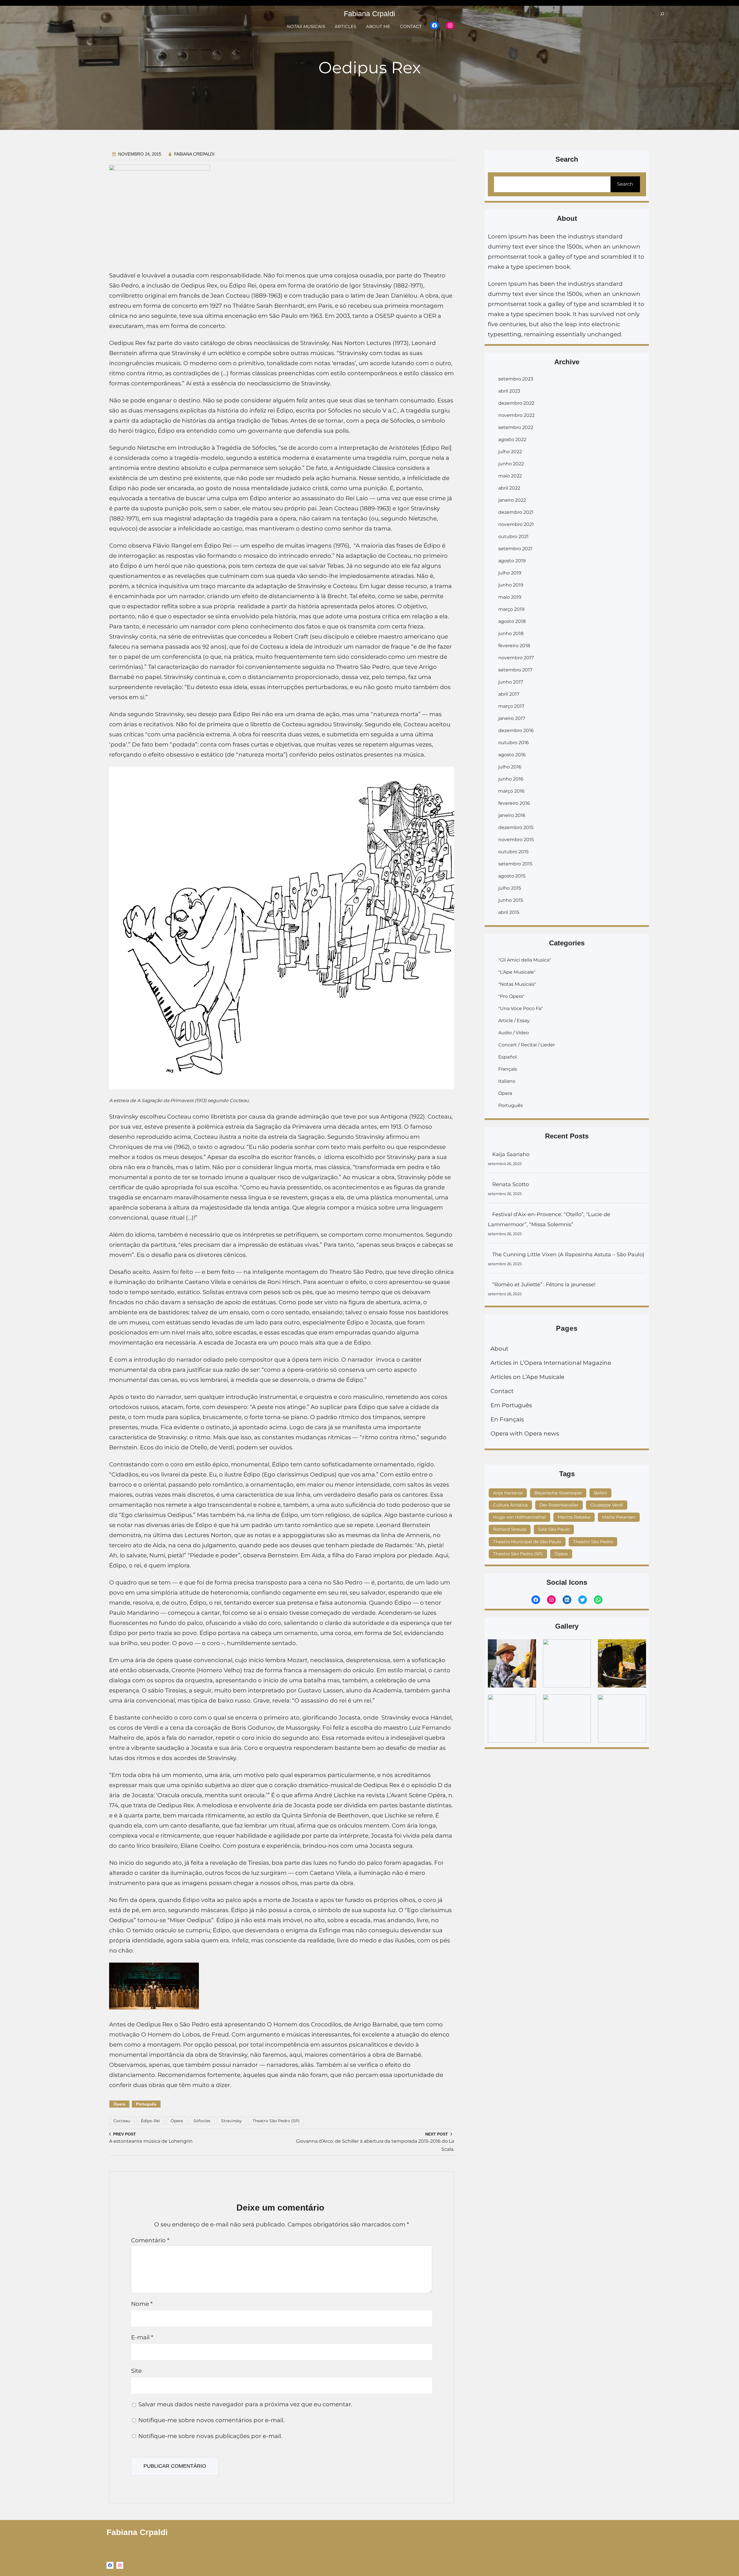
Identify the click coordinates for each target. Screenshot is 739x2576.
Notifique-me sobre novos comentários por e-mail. (211, 2420)
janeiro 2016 (512, 815)
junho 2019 (511, 585)
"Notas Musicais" (517, 984)
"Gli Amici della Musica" (525, 960)
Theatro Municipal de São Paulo (527, 1542)
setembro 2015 (515, 864)
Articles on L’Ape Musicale (527, 1377)
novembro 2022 (516, 415)
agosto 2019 (512, 561)
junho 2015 (511, 900)
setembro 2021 (515, 549)
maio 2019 (510, 597)
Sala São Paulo (554, 1529)
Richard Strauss (510, 1529)
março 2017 (511, 706)
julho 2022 (510, 452)
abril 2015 (509, 912)
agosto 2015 (512, 876)
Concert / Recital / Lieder (527, 1045)
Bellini (600, 1493)
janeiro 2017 (512, 718)
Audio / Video (514, 1033)
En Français (507, 1419)
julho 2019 (510, 573)
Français (508, 1069)
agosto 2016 (512, 755)
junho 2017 (511, 682)
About (499, 1349)
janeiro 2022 (512, 500)
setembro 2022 (516, 427)
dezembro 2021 (516, 512)
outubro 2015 (513, 852)
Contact (502, 1391)
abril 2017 (509, 694)
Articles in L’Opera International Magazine (551, 1363)
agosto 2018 (512, 621)
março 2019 (511, 609)
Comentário (150, 2240)
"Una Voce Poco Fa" (521, 1008)
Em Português (511, 1405)
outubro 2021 (513, 536)
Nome (142, 2304)
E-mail (142, 2337)
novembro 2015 (516, 840)
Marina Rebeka (574, 1517)
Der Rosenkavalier (559, 1505)
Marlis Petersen (619, 1517)
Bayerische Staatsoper (558, 1493)
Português (146, 2104)
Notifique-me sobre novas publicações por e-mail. (210, 2436)
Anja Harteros (508, 1493)
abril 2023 (509, 391)
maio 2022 (510, 476)
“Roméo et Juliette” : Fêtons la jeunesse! (545, 1285)
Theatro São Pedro (593, 1542)
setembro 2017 (515, 670)
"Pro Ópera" (511, 996)
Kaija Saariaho (511, 1154)
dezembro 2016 (516, 730)
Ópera (119, 2104)
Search (625, 184)
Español (507, 1057)
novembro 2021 (516, 524)
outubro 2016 (514, 743)
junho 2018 (511, 633)
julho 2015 (510, 888)
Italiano (507, 1081)
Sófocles (202, 2121)
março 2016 (511, 791)
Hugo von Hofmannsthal (519, 1517)
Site (136, 2371)
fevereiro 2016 (514, 803)
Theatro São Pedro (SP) (276, 2121)
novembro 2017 (516, 658)
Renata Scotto (511, 1184)
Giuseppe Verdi (607, 1505)
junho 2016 (511, 779)
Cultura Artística (510, 1505)
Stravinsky (232, 2121)
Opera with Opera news (525, 1433)
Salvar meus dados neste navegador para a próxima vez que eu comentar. (245, 2404)
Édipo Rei (150, 2121)
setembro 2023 (516, 379)
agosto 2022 (512, 439)
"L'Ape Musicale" (517, 972)
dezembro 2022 (516, 403)
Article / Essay (514, 1021)
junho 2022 (511, 464)
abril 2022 (509, 488)
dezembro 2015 (516, 827)
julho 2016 (510, 767)
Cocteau (122, 2121)
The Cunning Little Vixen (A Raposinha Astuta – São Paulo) (568, 1255)
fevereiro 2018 (514, 646)
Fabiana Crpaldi (369, 14)
